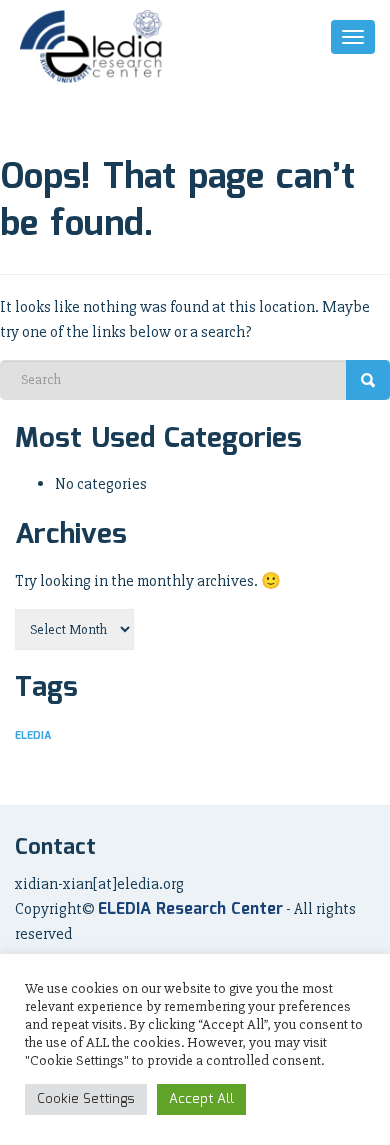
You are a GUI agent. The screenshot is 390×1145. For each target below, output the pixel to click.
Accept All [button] (201, 1099)
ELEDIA (33, 736)
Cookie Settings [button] (86, 1099)
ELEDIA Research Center (190, 909)
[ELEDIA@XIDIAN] (93, 46)
